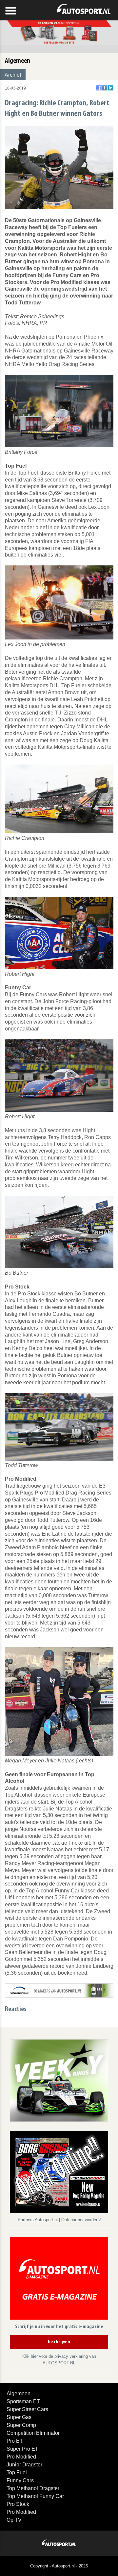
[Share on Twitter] (105, 88)
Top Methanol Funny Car (35, 2496)
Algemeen (19, 2394)
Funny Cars (20, 2480)
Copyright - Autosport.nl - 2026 (59, 2566)
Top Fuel (17, 2472)
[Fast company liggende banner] (59, 1990)
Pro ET (15, 2441)
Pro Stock (18, 2504)
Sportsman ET (23, 2401)
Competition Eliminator (33, 2433)
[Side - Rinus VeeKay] (59, 2080)
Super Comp (21, 2425)
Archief (13, 75)
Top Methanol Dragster (33, 2488)
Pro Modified (21, 2457)
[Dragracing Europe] (59, 2173)
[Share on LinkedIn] (111, 88)
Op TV (14, 2520)
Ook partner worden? (81, 2220)
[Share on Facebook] (99, 88)
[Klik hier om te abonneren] (59, 2280)
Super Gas (19, 2417)
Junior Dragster (24, 2465)
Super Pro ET (22, 2449)
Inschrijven (59, 2342)
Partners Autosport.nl (38, 2220)
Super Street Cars (27, 2409)
